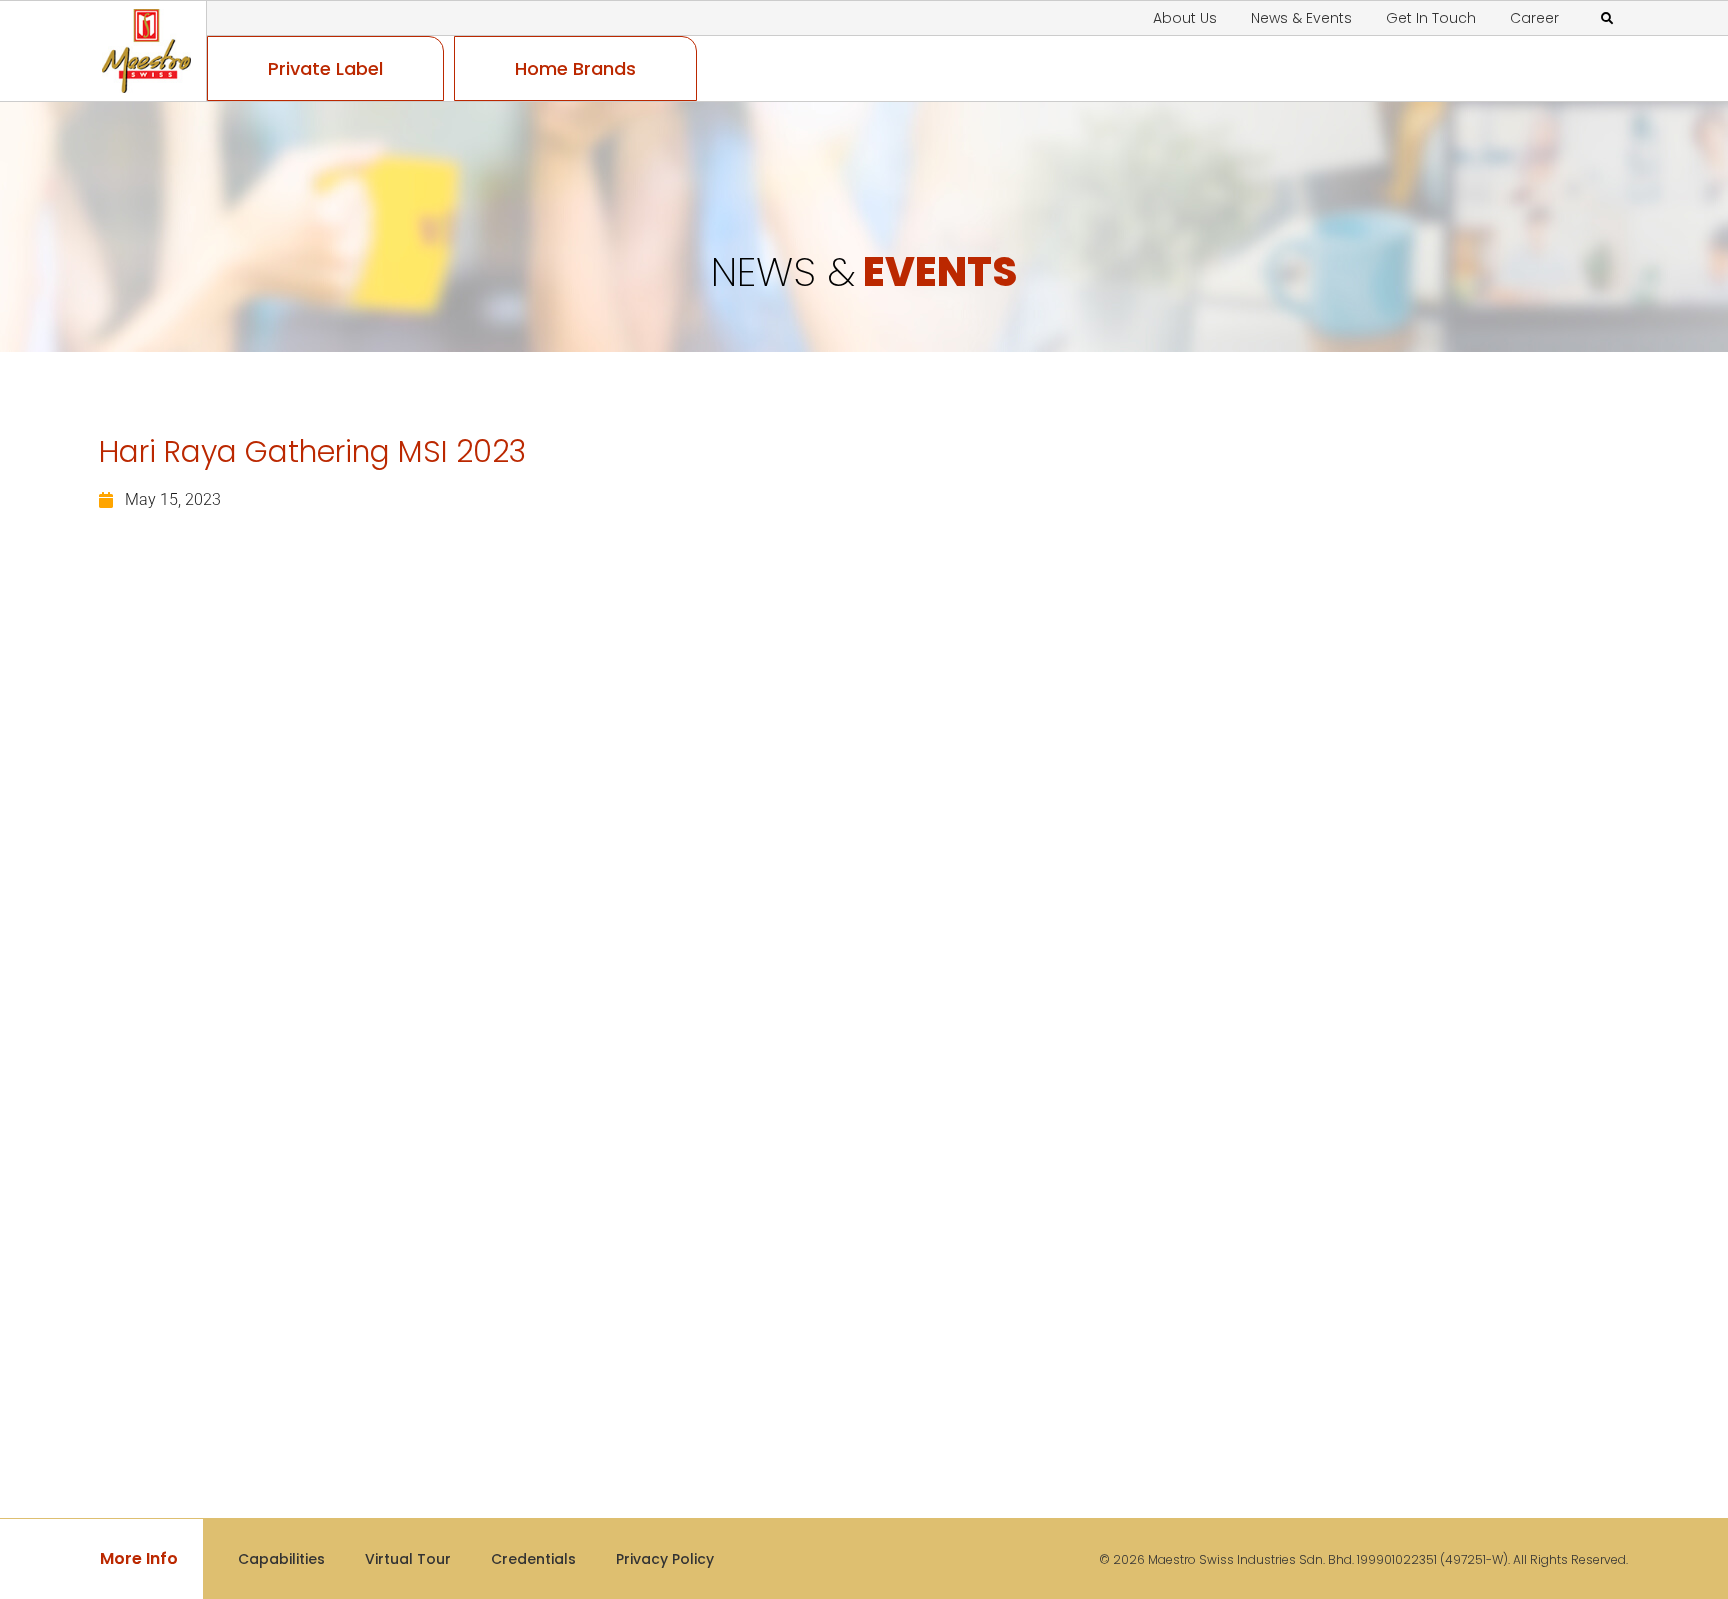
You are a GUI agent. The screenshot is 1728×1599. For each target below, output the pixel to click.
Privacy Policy (665, 1559)
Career (1534, 18)
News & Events (1301, 18)
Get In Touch (1431, 18)
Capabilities (281, 1559)
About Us (1185, 18)
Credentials (533, 1559)
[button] (1607, 19)
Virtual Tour (408, 1559)
